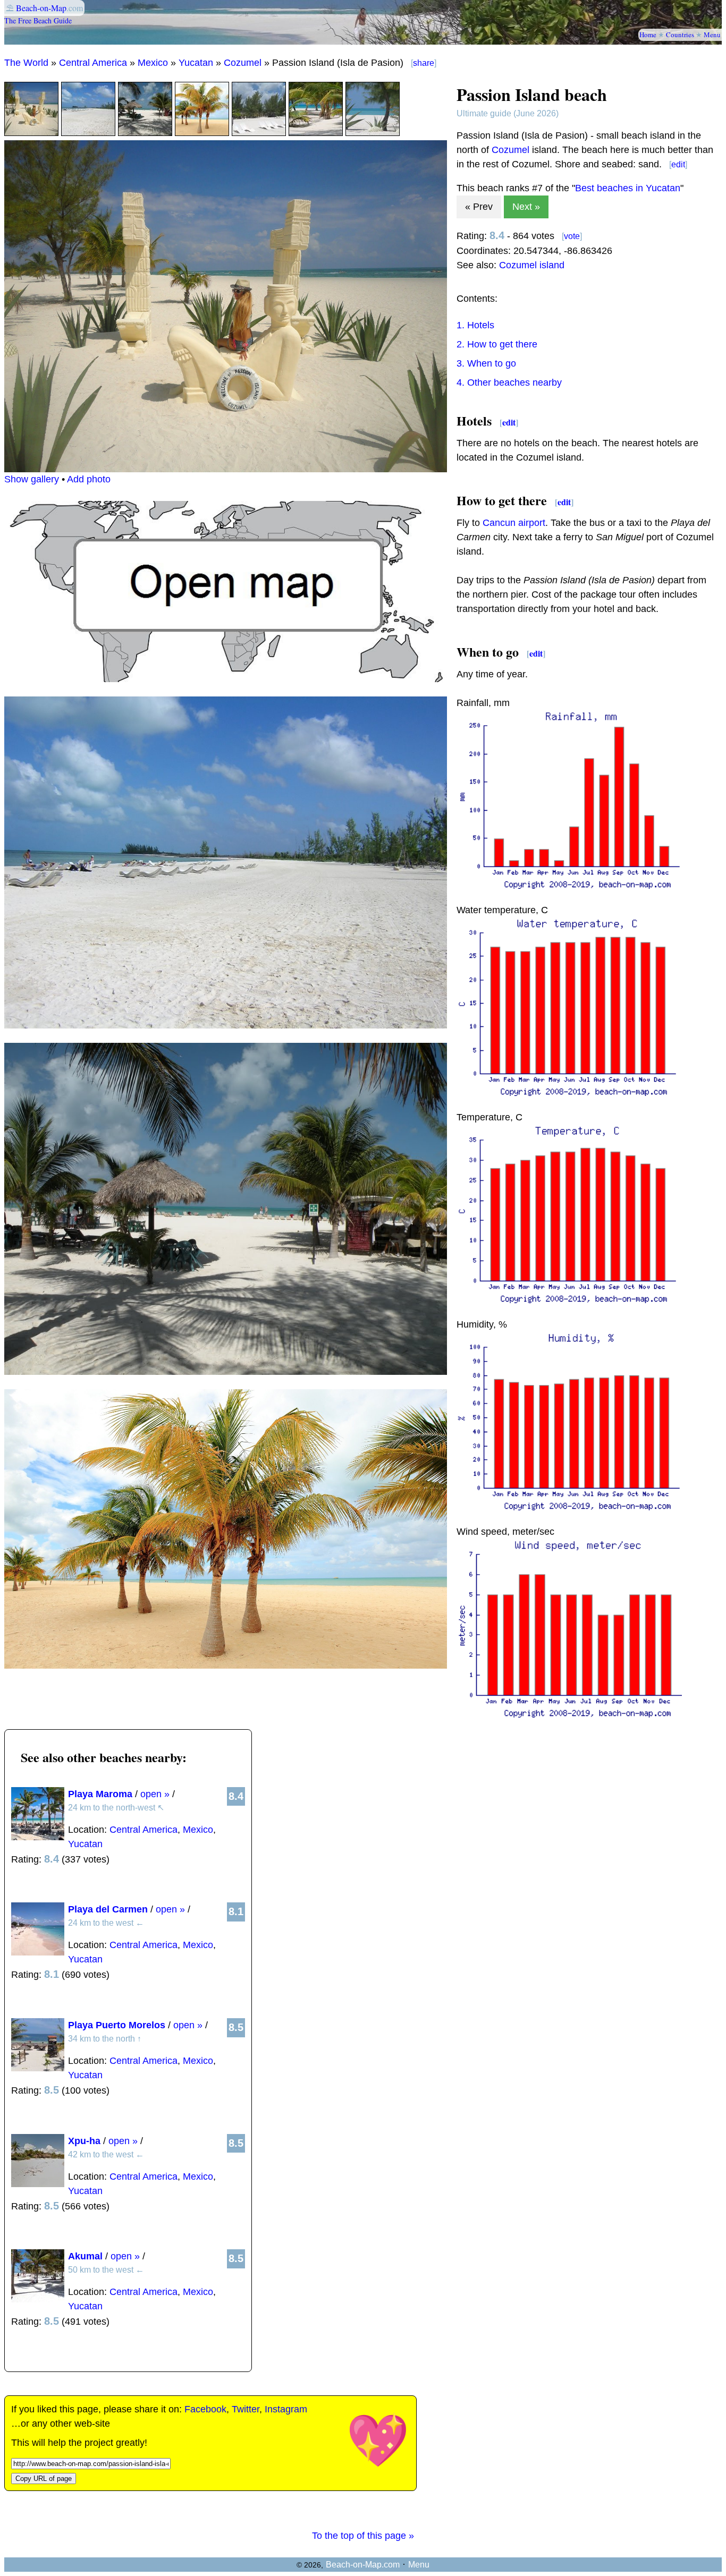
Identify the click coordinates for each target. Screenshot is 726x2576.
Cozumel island (532, 265)
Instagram (286, 2409)
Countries (680, 35)
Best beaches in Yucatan (628, 188)
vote (572, 236)
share (424, 63)
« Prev (479, 207)
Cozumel (243, 63)
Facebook (205, 2409)
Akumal (85, 2256)
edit (678, 164)
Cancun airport (514, 523)
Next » (526, 207)
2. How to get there (497, 344)
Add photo (89, 479)
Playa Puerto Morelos (117, 2025)
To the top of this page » (363, 2536)
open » (155, 1794)
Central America (93, 63)
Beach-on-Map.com (363, 2565)
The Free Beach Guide (38, 20)
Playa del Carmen (108, 1909)
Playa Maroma (100, 1794)
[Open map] (226, 679)
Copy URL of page (44, 2479)
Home (648, 35)
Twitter (246, 2409)
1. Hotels (475, 325)
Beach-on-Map (41, 8)
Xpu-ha (84, 2141)
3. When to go (486, 363)
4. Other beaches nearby (509, 382)
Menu (712, 35)
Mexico (153, 63)
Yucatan (196, 63)
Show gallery (32, 479)
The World (26, 63)
